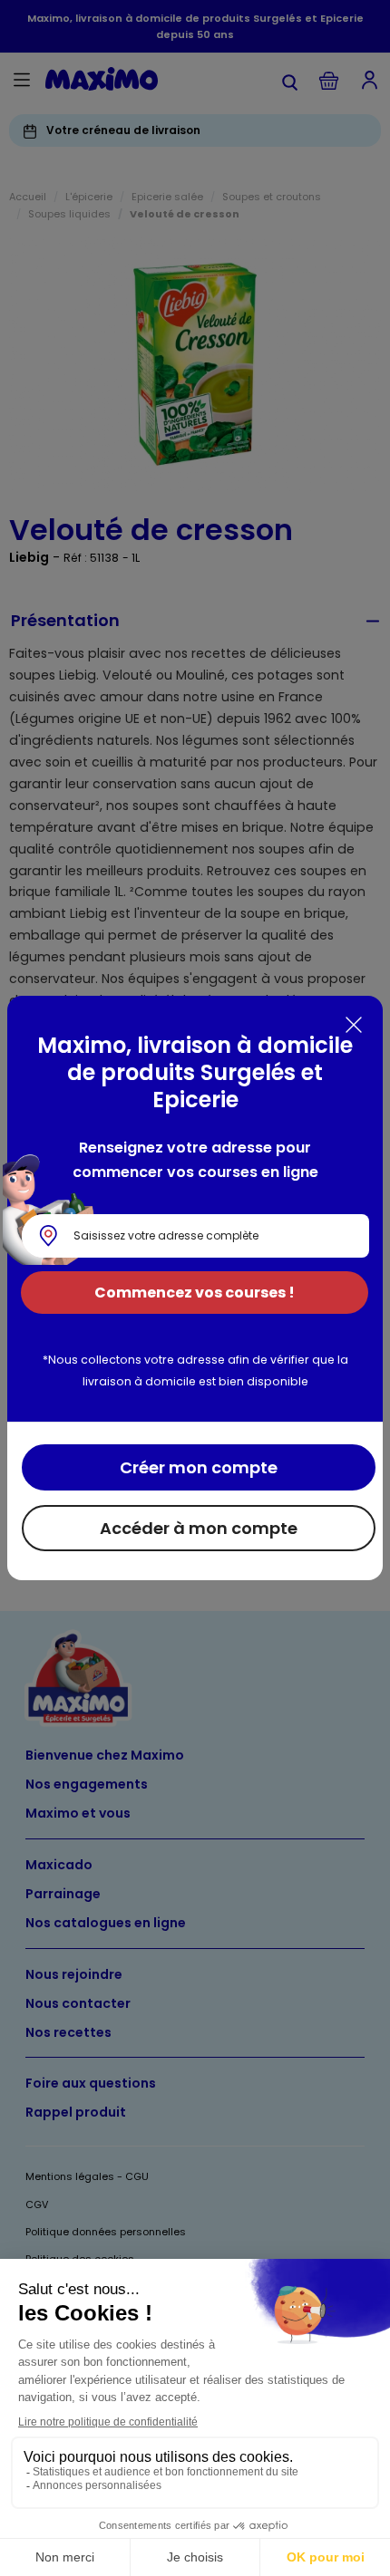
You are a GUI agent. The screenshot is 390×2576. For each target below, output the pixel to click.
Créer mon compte (199, 1467)
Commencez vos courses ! (195, 1293)
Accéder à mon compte (199, 1528)
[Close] (354, 1025)
